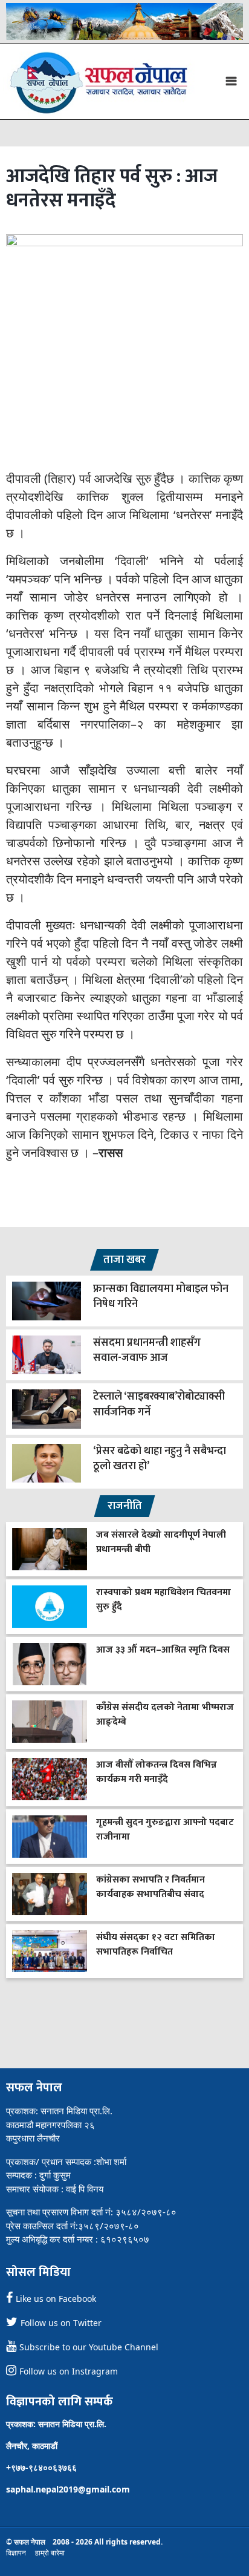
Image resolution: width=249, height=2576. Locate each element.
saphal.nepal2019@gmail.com (68, 2489)
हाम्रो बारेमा (50, 2553)
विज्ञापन (16, 2553)
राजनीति (125, 1506)
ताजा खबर (124, 1260)
